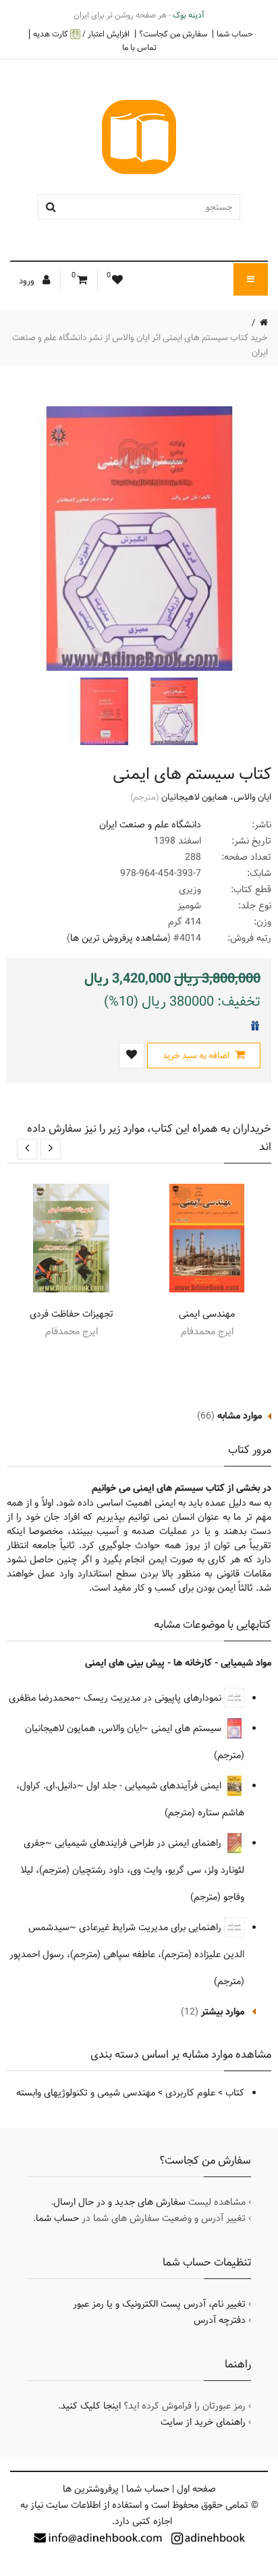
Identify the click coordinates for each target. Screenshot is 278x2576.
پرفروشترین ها (91, 2489)
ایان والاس (252, 797)
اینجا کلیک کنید (91, 2406)
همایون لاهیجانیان (195, 797)
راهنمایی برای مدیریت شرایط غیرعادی (151, 1927)
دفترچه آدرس (220, 2320)
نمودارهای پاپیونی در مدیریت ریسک (154, 1698)
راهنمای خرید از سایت (203, 2422)
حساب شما (235, 34)
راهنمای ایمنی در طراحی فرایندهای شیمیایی (139, 1843)
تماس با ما (139, 47)
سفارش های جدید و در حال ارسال (119, 2202)
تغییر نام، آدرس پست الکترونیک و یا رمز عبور (159, 2304)
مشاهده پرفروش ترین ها (119, 938)
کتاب (235, 2093)
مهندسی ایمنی (207, 1314)
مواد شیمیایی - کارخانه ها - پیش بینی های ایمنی (178, 1663)
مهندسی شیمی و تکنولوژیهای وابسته (86, 2093)
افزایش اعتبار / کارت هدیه (81, 34)
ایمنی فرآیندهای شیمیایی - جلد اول (155, 1786)
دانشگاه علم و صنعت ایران (150, 825)
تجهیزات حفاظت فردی (72, 1314)
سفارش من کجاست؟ (173, 34)
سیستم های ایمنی (188, 1728)
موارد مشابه (240, 1416)
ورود (28, 281)
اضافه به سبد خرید (197, 1056)
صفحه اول (196, 2489)
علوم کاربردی (190, 2093)
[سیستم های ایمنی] (173, 711)
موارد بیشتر (223, 2012)
